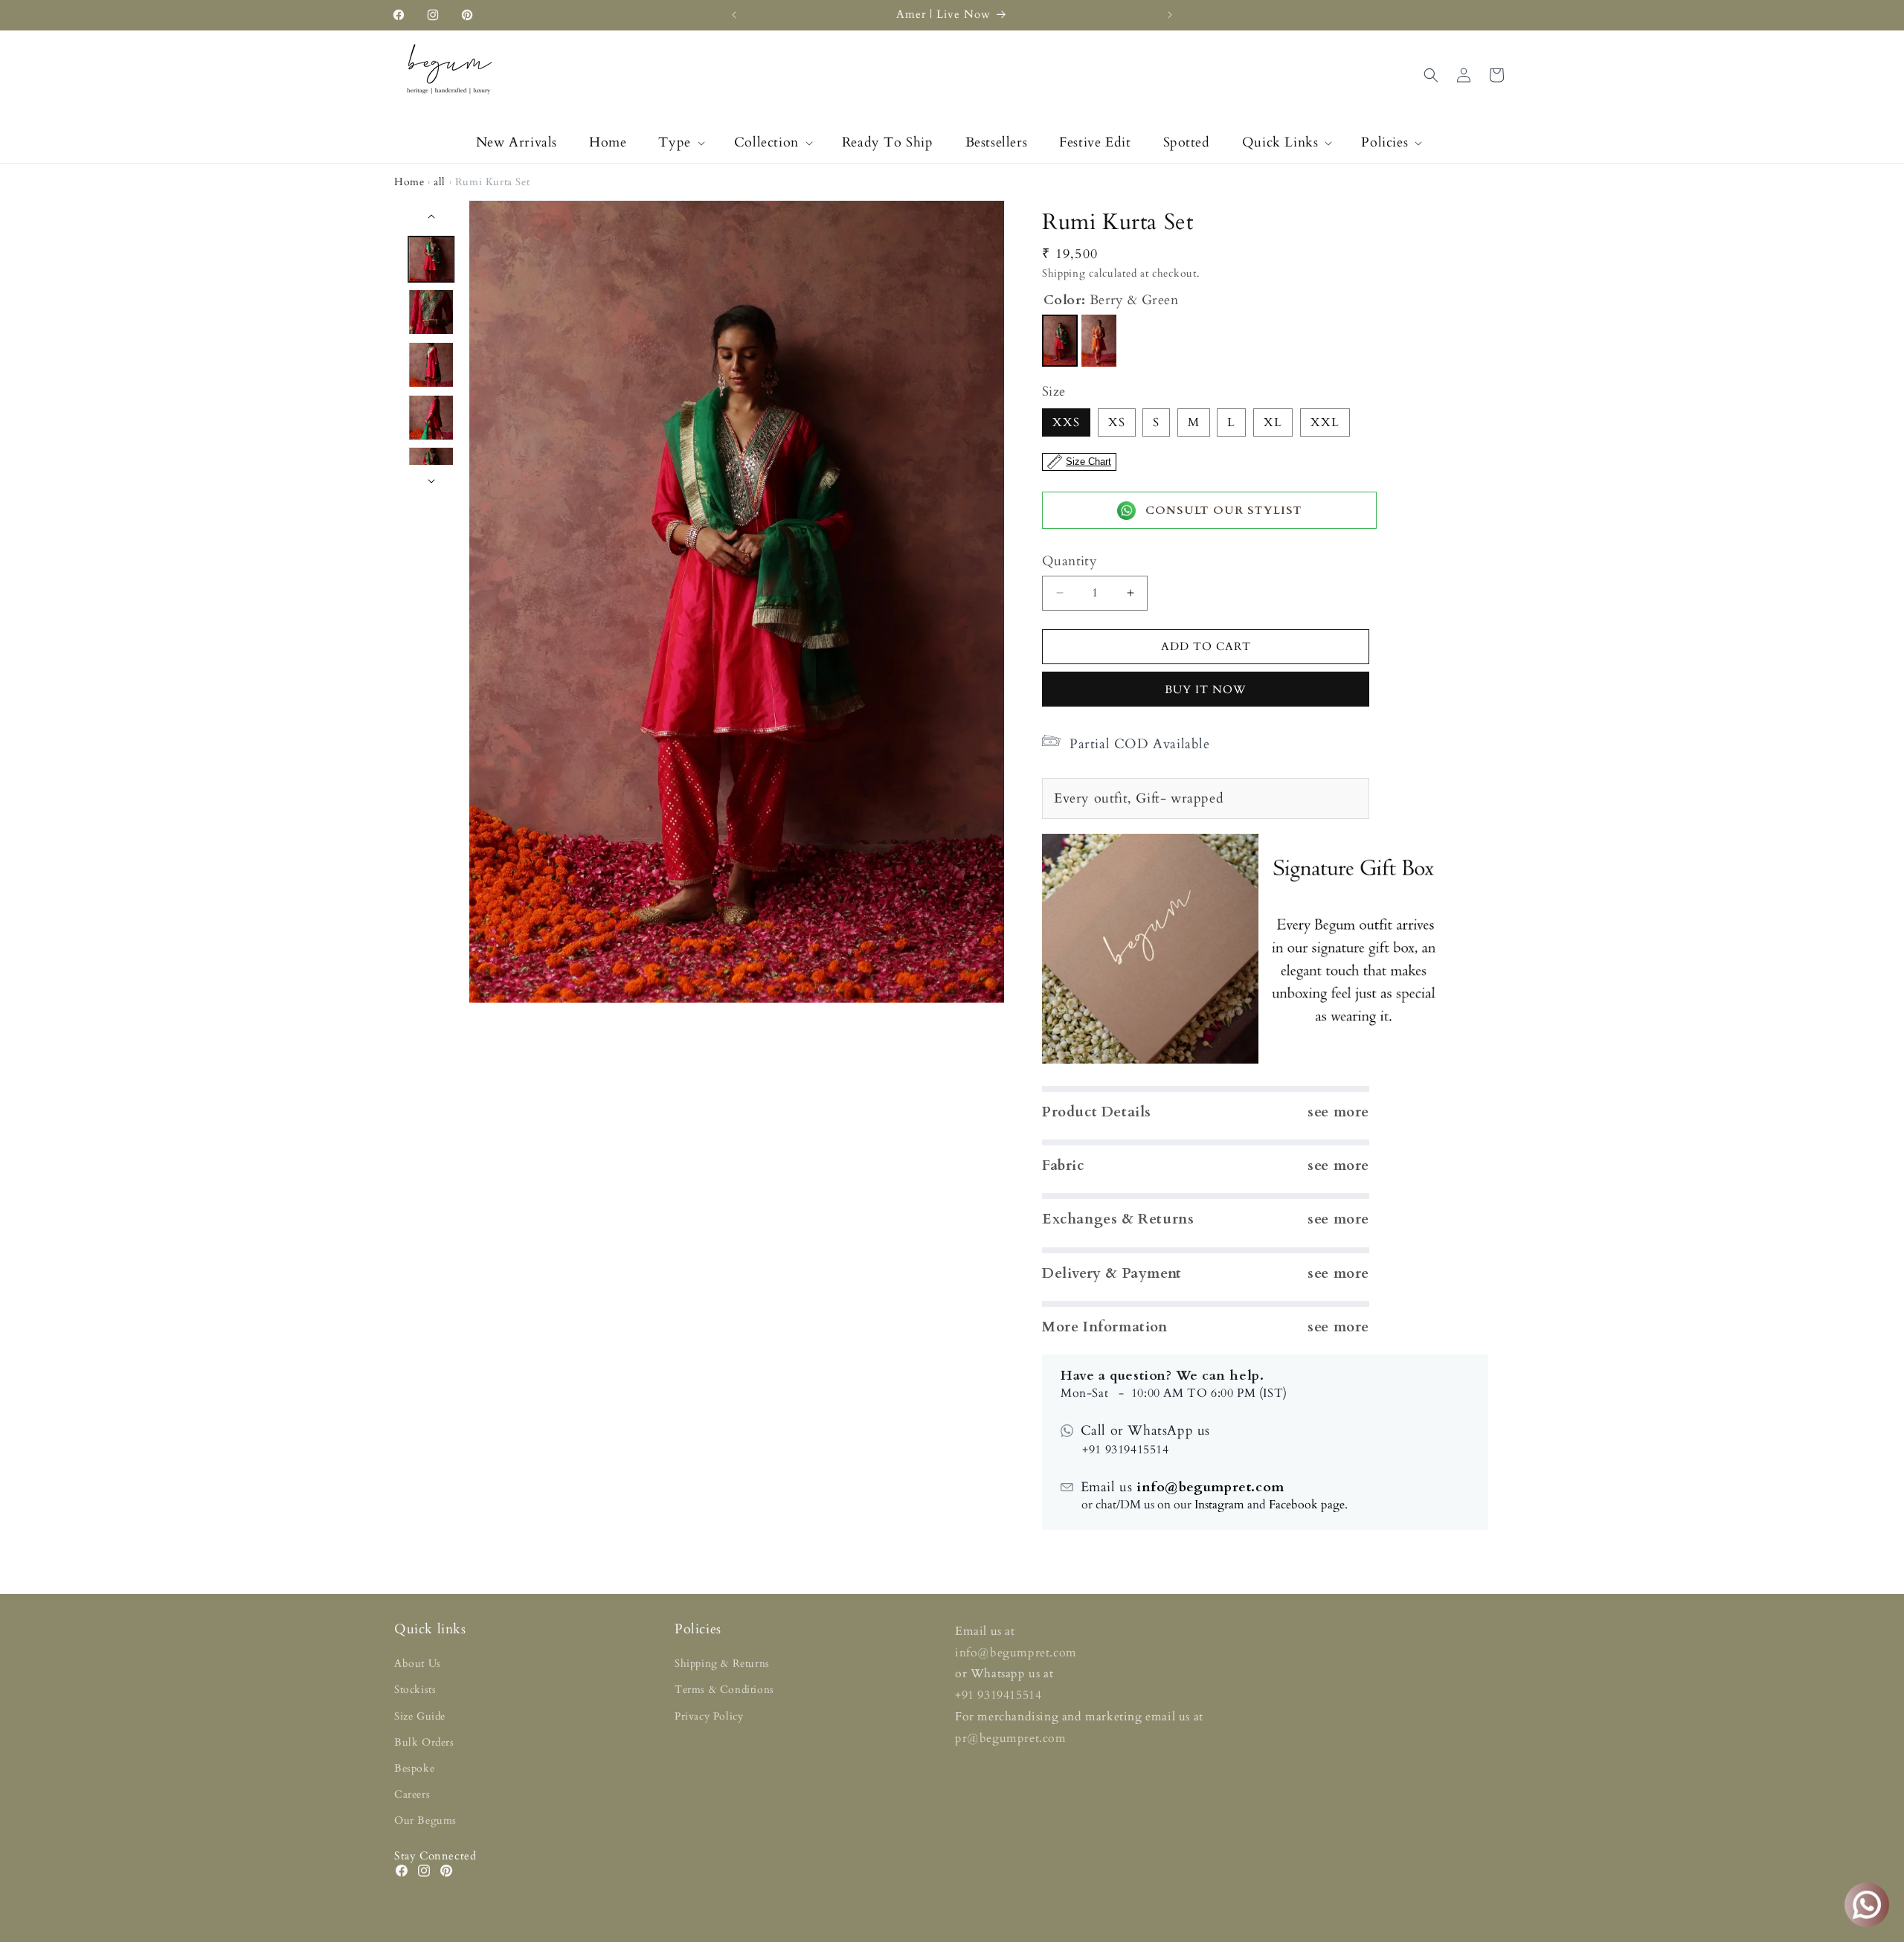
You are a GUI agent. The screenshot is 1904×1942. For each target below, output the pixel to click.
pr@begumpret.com (1011, 1738)
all (440, 182)
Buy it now (1206, 689)
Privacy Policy (709, 1716)
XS (1117, 422)
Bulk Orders (424, 1742)
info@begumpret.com (1208, 1487)
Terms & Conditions (724, 1689)
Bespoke (414, 1768)
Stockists (415, 1689)
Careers (412, 1794)
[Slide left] (431, 216)
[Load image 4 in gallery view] (432, 418)
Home (409, 182)
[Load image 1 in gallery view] (432, 259)
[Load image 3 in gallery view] (432, 365)
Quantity (1070, 561)
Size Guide (420, 1716)
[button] (680, 142)
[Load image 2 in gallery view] (432, 312)
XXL (1325, 422)
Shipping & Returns (722, 1663)
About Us (418, 1663)
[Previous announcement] (734, 15)
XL (1273, 422)
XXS (1066, 422)
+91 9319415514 (998, 1695)
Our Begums (425, 1820)
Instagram (1219, 1505)
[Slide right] (431, 481)
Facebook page (1307, 1505)
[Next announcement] (1170, 15)
